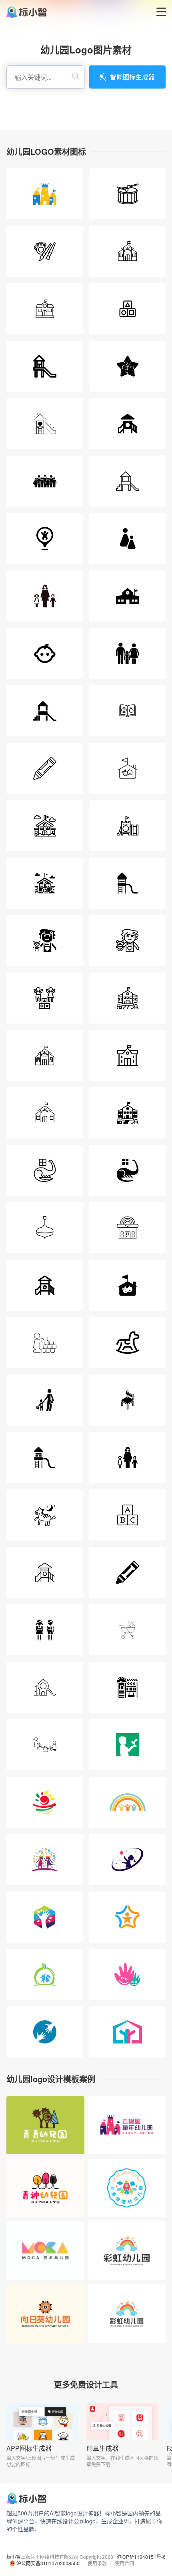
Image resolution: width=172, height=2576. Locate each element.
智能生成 (46, 2135)
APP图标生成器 (29, 2448)
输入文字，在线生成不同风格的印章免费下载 (122, 2461)
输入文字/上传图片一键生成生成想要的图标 (41, 2461)
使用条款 (97, 2563)
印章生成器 (102, 2448)
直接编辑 (46, 2116)
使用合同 (124, 2563)
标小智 (14, 2557)
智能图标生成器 (132, 77)
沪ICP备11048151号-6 (141, 2557)
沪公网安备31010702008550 (48, 2563)
